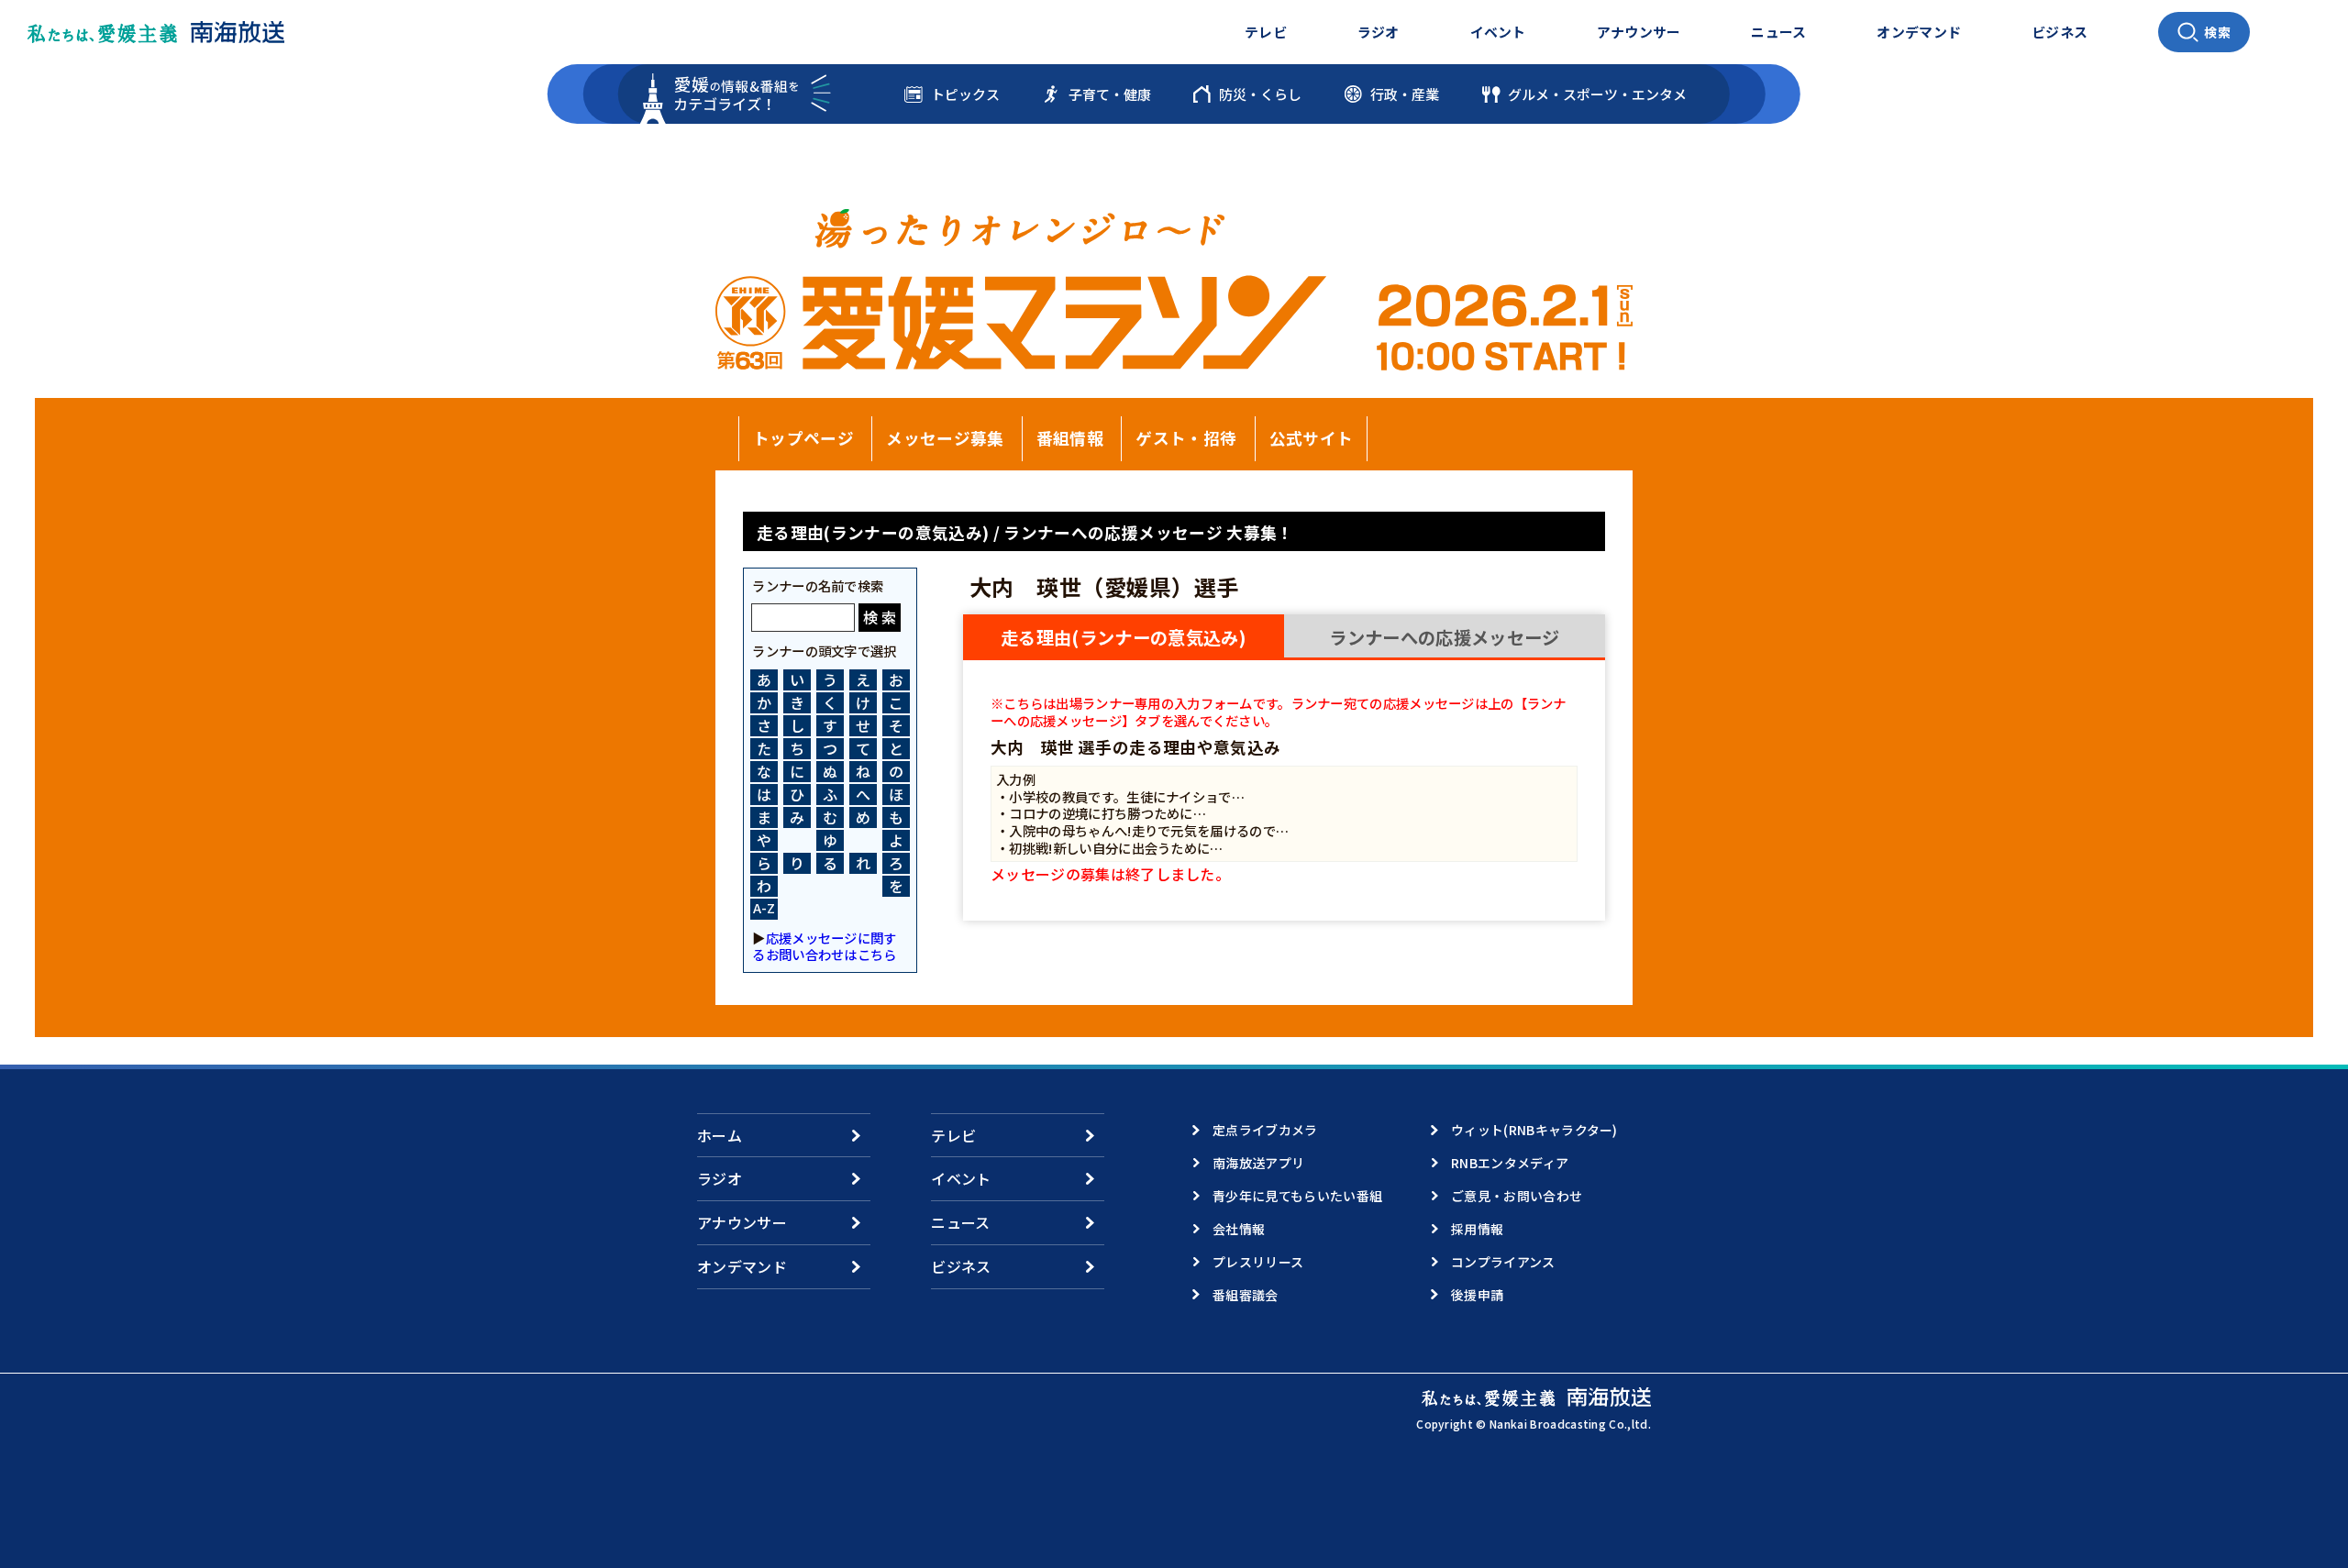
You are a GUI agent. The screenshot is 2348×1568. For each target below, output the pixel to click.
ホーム (720, 1135)
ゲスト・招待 (1186, 438)
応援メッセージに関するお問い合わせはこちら (824, 946)
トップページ (803, 438)
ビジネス (2060, 32)
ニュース (1778, 32)
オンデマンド (1919, 32)
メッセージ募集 (945, 438)
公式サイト (1312, 438)
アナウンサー (1639, 32)
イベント (1498, 32)
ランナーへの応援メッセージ (1444, 637)
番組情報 (1070, 438)
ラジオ (1379, 32)
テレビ (1266, 32)
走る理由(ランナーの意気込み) (1124, 637)
